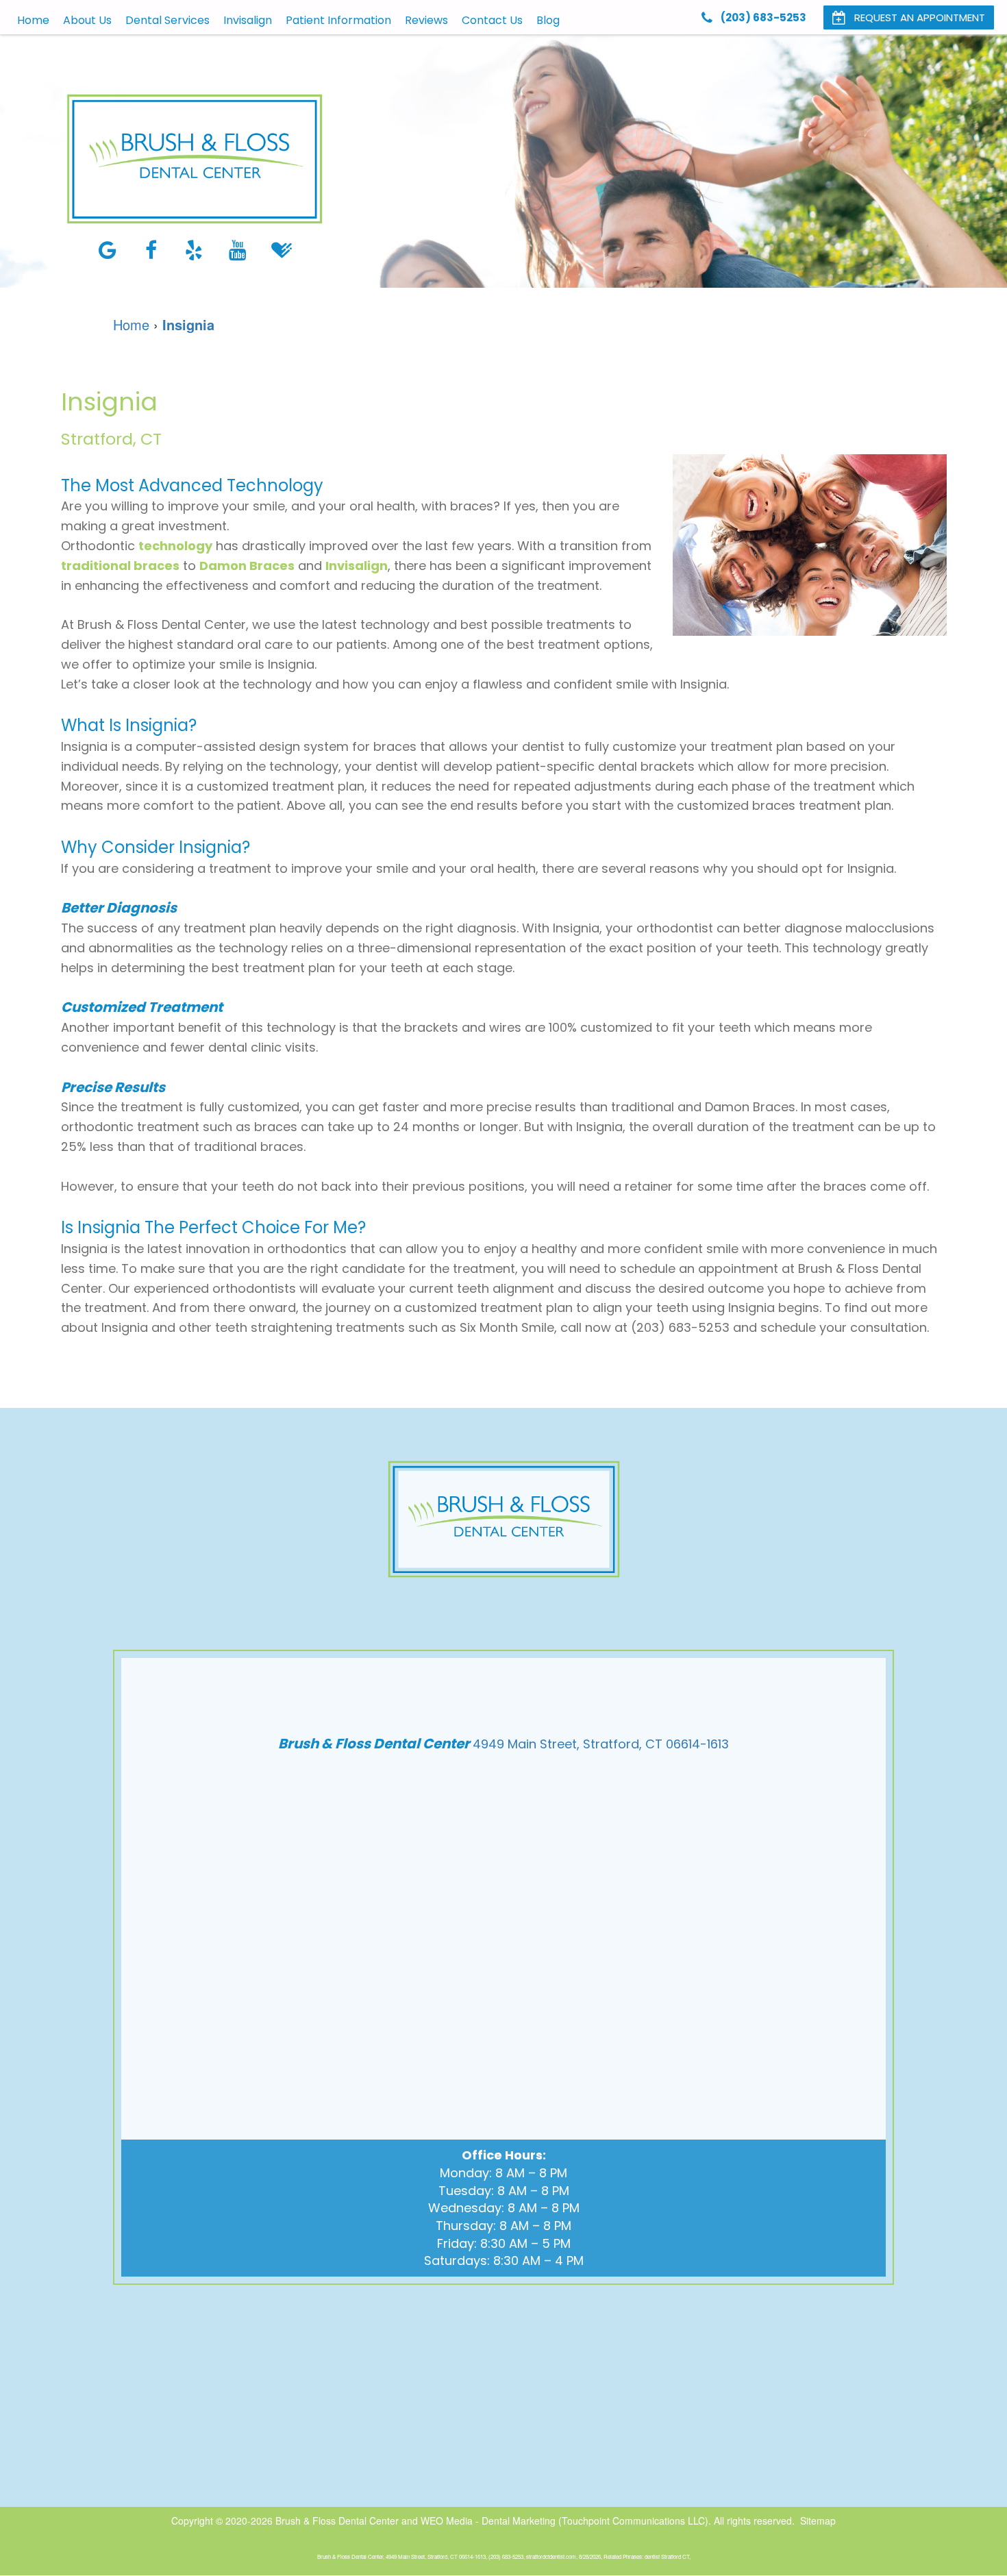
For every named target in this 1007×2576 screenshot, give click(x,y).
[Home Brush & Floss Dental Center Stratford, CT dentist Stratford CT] (195, 159)
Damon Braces (247, 566)
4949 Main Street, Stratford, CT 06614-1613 (601, 1744)
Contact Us (492, 20)
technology (175, 546)
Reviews (426, 20)
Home (33, 20)
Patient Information (338, 20)
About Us (87, 20)
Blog (548, 20)
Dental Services (167, 20)
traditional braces (120, 566)
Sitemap (818, 2521)
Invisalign (248, 20)
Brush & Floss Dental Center (337, 2521)
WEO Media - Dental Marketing (488, 2521)
